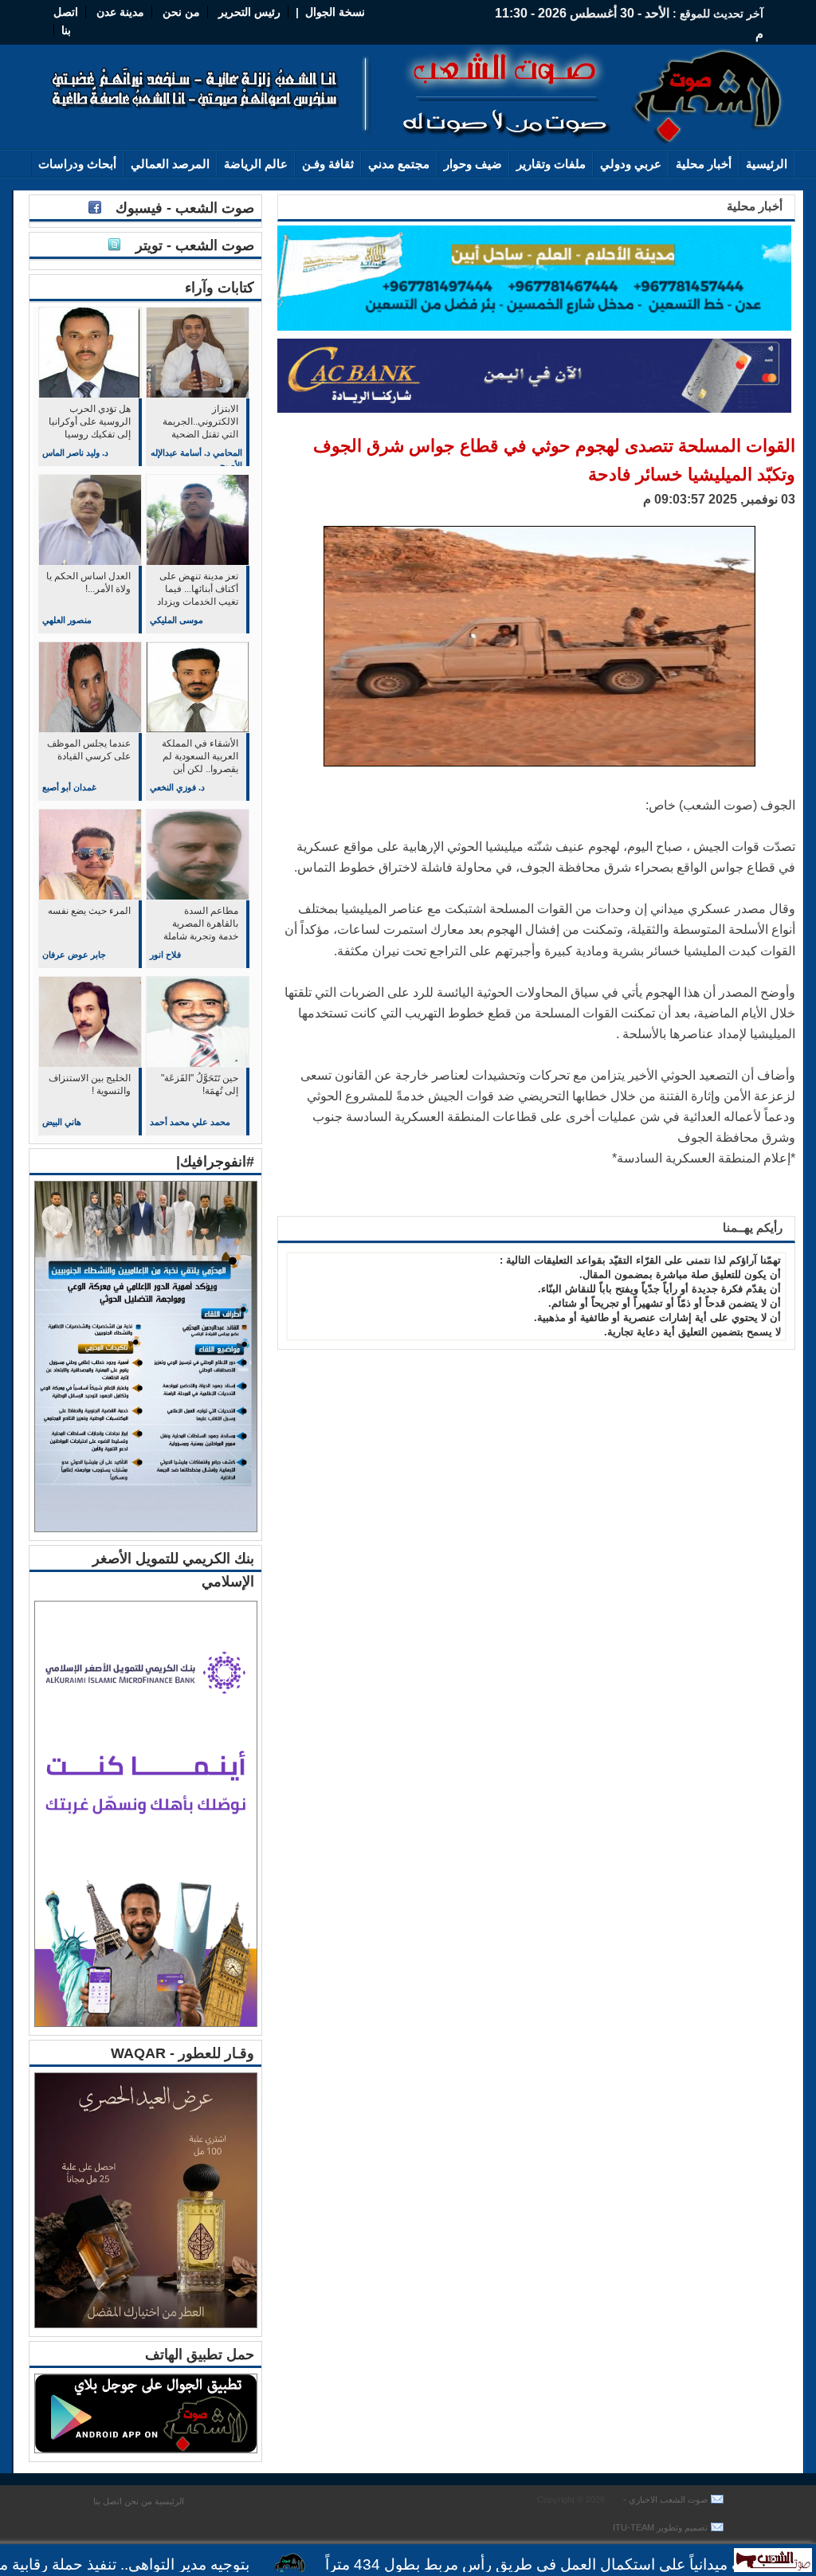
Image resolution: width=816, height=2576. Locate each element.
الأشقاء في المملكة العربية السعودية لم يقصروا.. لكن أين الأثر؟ (200, 757)
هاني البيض (62, 1122)
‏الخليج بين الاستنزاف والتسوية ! (90, 1084)
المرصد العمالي (170, 164)
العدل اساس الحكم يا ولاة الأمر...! (88, 582)
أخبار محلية (704, 164)
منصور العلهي (67, 620)
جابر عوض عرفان (74, 955)
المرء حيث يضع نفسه (89, 911)
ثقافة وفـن (328, 164)
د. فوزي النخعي (177, 787)
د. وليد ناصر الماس (75, 453)
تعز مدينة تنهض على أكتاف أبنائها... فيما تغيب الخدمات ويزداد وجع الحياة (198, 590)
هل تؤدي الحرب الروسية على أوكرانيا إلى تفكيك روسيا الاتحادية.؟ (90, 423)
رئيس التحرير (249, 12)
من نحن (180, 12)
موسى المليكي (177, 620)
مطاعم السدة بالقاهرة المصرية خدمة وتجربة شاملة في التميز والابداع (201, 925)
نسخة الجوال (335, 12)
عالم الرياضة (256, 164)
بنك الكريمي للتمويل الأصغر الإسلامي (173, 1570)
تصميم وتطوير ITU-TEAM (660, 2527)
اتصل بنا (108, 2501)
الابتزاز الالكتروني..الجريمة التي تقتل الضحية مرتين (200, 423)
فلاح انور (165, 955)
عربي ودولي (631, 164)
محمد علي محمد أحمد (190, 1122)
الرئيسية (767, 164)
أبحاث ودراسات (77, 164)
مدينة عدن (120, 12)
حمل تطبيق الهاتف (200, 2354)
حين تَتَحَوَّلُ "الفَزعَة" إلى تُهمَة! (200, 1084)
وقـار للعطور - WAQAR (182, 2053)
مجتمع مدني (399, 164)
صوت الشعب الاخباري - (664, 2500)
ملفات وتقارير (551, 164)
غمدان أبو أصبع (69, 787)
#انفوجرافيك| (215, 1162)
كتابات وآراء (220, 288)
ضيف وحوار (473, 164)
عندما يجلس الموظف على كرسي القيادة (89, 750)
